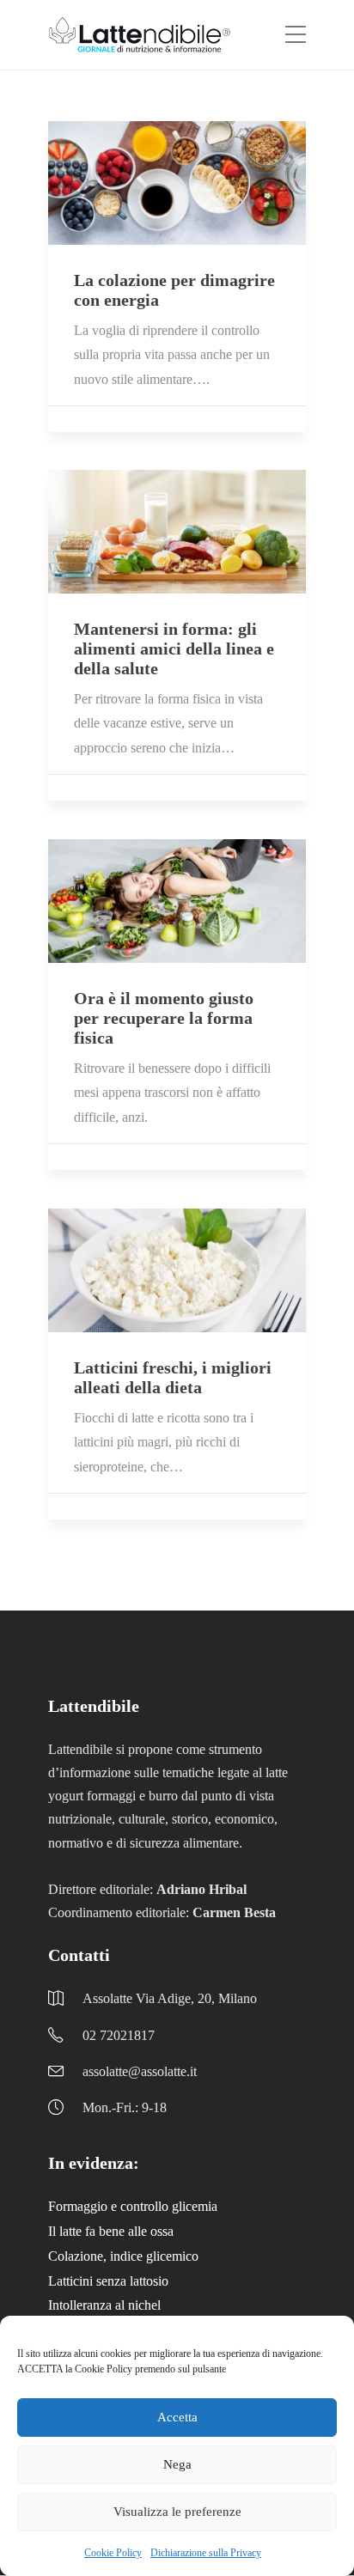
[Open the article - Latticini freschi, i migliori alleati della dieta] (177, 1270)
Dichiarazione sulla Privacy (206, 2553)
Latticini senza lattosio (108, 2281)
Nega (177, 2464)
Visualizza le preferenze (177, 2512)
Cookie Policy (113, 2553)
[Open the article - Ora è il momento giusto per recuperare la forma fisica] (177, 901)
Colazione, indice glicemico (123, 2256)
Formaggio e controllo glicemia (133, 2206)
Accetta (177, 2417)
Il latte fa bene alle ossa (111, 2231)
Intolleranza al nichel (104, 2305)
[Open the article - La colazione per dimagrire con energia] (177, 183)
